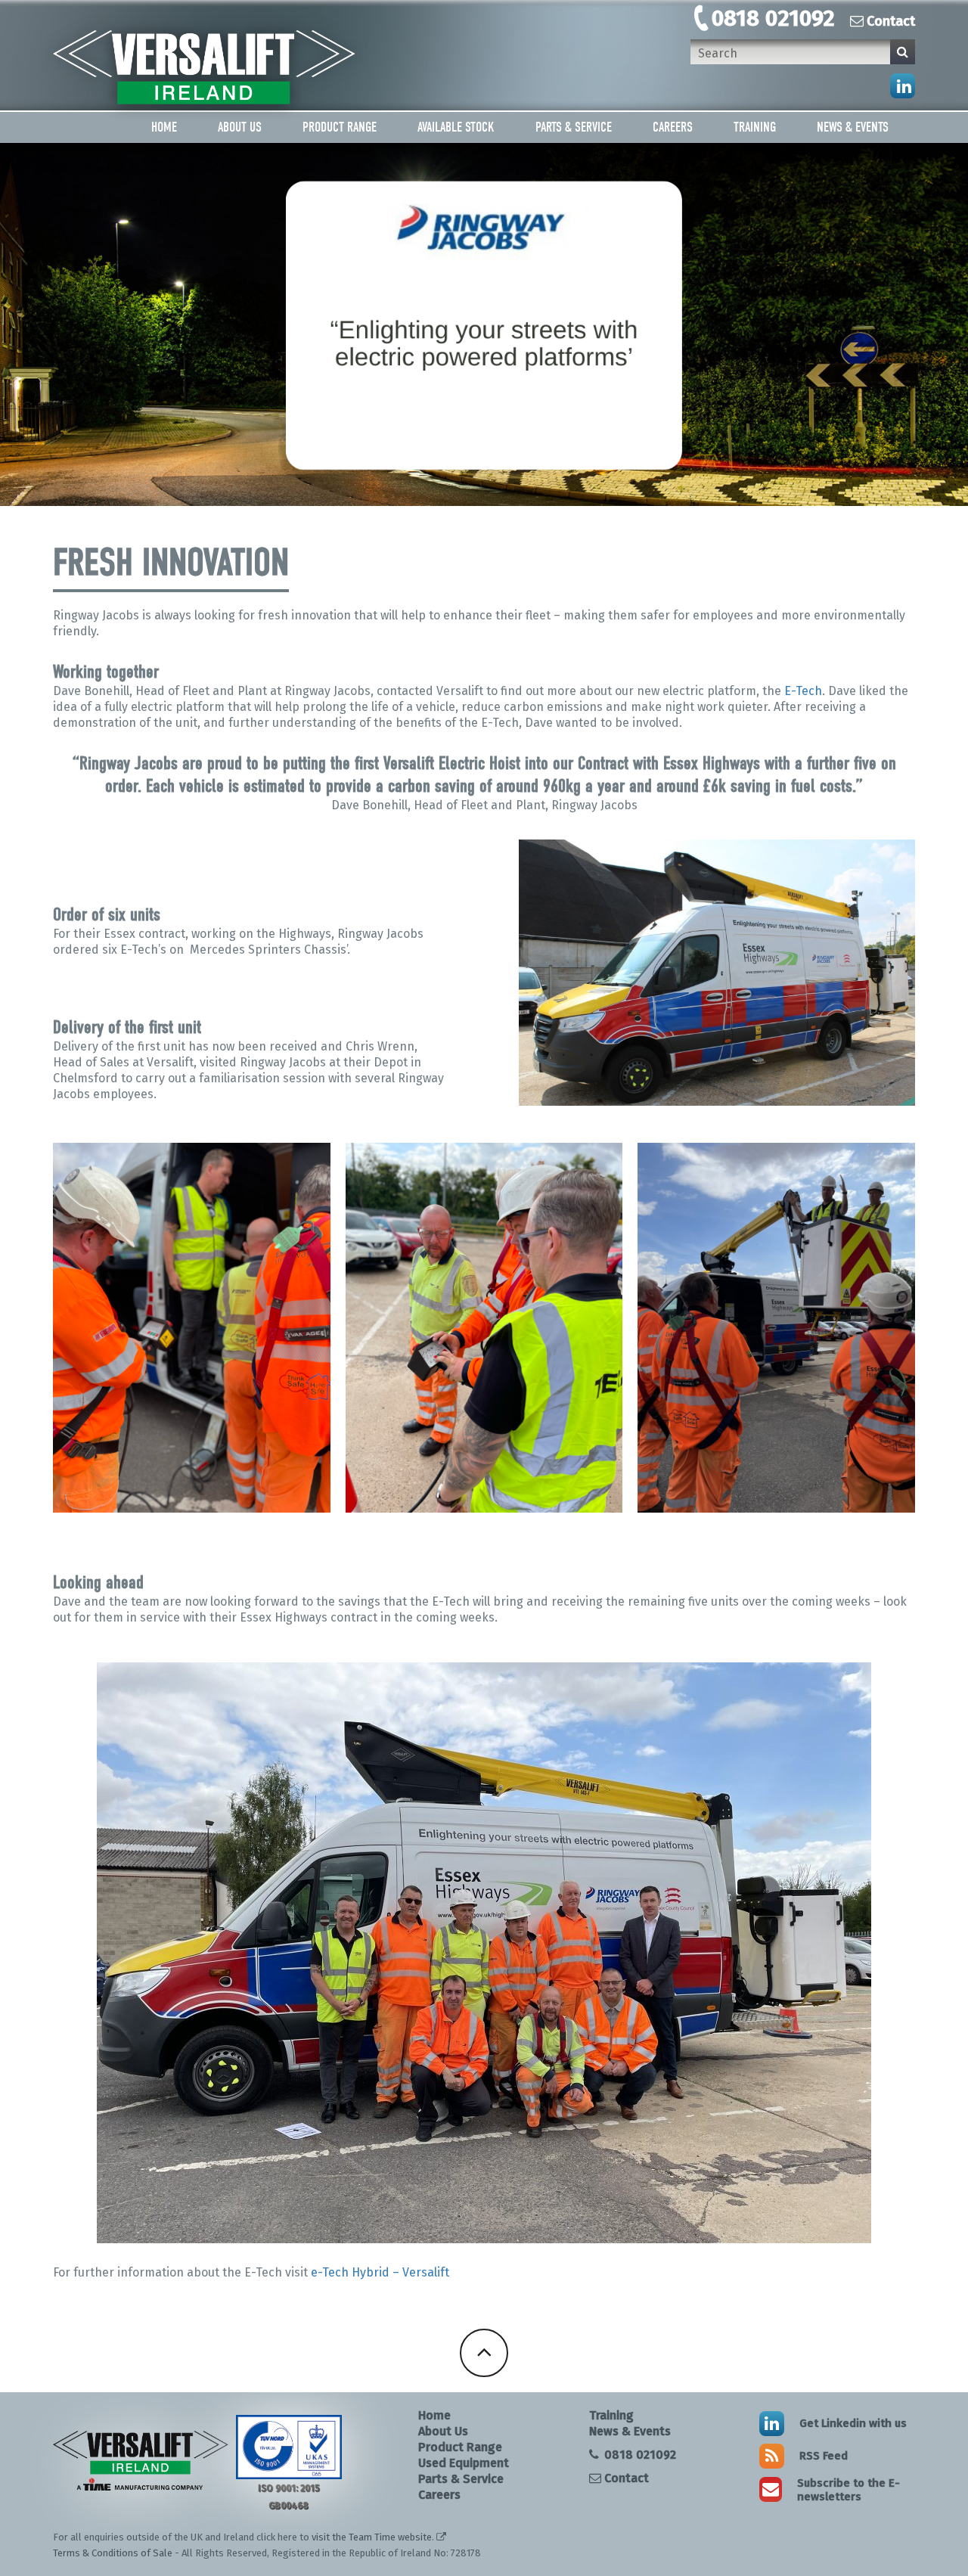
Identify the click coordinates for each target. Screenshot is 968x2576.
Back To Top (484, 2353)
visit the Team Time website (372, 2537)
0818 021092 (773, 18)
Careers (673, 127)
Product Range (340, 127)
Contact (891, 21)
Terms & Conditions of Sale (113, 2553)
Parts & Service (574, 127)
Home (164, 127)
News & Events (853, 127)
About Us (240, 127)
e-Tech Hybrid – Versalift (380, 2272)
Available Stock (456, 127)
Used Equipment (464, 2463)
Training (755, 127)
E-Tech (803, 691)
